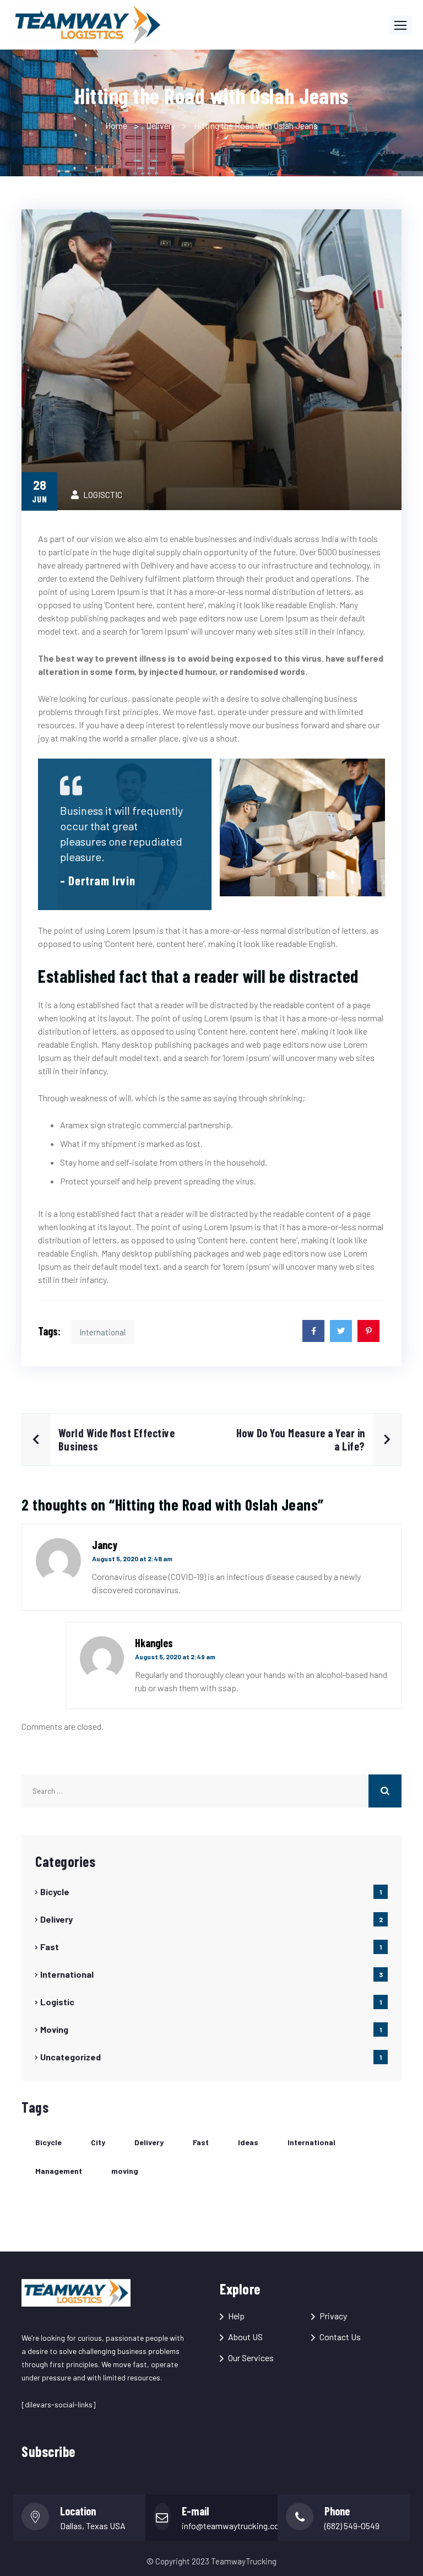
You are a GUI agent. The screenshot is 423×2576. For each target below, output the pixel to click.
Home (116, 125)
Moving (54, 2029)
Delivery (161, 125)
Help (236, 2316)
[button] (400, 25)
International (102, 1332)
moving (125, 2171)
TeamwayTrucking (244, 2561)
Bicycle (55, 1892)
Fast (50, 1947)
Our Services (251, 2358)
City (98, 2142)
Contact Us (340, 2337)
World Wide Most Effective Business (117, 1439)
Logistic (57, 2002)
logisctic (103, 494)
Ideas (248, 2142)
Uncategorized (70, 2057)
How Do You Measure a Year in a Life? (301, 1439)
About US (245, 2337)
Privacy (333, 2316)
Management (59, 2171)
